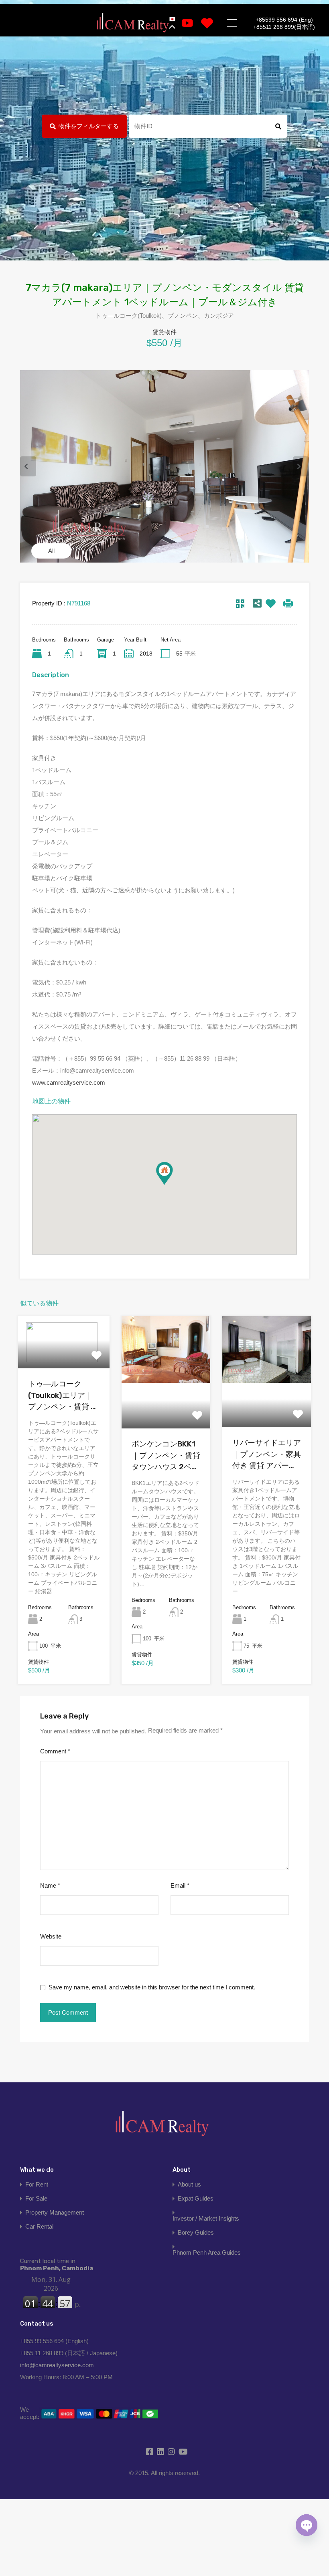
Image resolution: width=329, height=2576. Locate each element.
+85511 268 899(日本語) (284, 27)
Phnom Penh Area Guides (207, 2252)
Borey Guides (196, 2232)
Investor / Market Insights (206, 2218)
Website (51, 1936)
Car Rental (39, 2226)
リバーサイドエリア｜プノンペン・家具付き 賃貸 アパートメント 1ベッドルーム (267, 1455)
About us (189, 2184)
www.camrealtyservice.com (69, 1082)
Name (50, 1885)
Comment (55, 1751)
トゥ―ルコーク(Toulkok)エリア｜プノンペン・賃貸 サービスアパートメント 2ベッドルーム (63, 1396)
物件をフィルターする (89, 126)
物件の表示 (64, 1358)
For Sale (36, 2198)
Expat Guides (196, 2198)
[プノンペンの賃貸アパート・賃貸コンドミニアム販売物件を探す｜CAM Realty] (133, 23)
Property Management (55, 2212)
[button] (173, 1185)
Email (180, 1885)
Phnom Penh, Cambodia (57, 2265)
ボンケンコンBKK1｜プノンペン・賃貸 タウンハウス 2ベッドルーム (166, 1456)
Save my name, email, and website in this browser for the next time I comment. (152, 1987)
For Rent (37, 2184)
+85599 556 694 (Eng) (284, 20)
